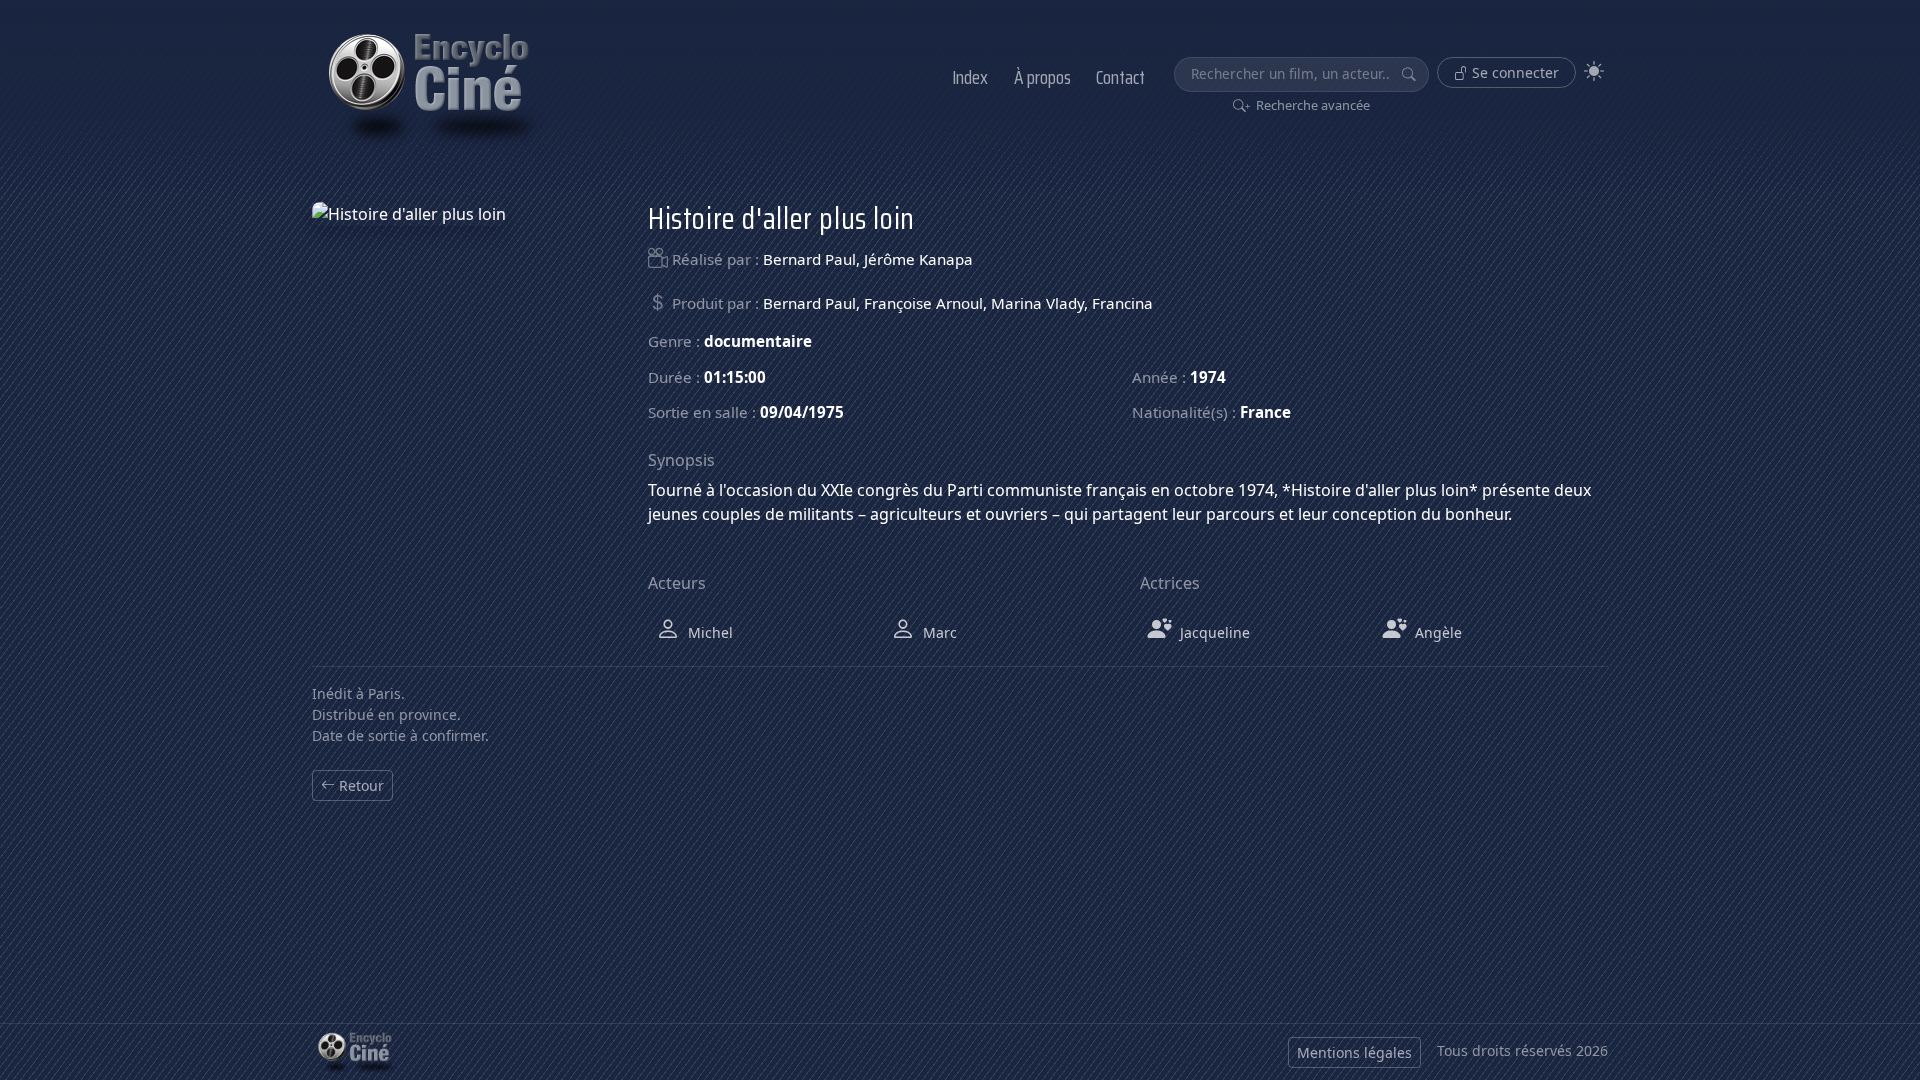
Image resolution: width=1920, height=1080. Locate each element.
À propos (1042, 77)
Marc (938, 632)
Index (970, 77)
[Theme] (1594, 71)
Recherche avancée (1311, 105)
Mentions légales (1354, 1052)
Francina (1122, 303)
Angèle (1436, 632)
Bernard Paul (809, 259)
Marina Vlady (1037, 303)
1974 (1208, 377)
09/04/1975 (802, 412)
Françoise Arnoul (923, 303)
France (1265, 412)
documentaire (758, 341)
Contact (1120, 77)
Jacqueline (1213, 632)
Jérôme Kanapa (918, 259)
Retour (359, 785)
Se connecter (1513, 72)
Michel (708, 632)
